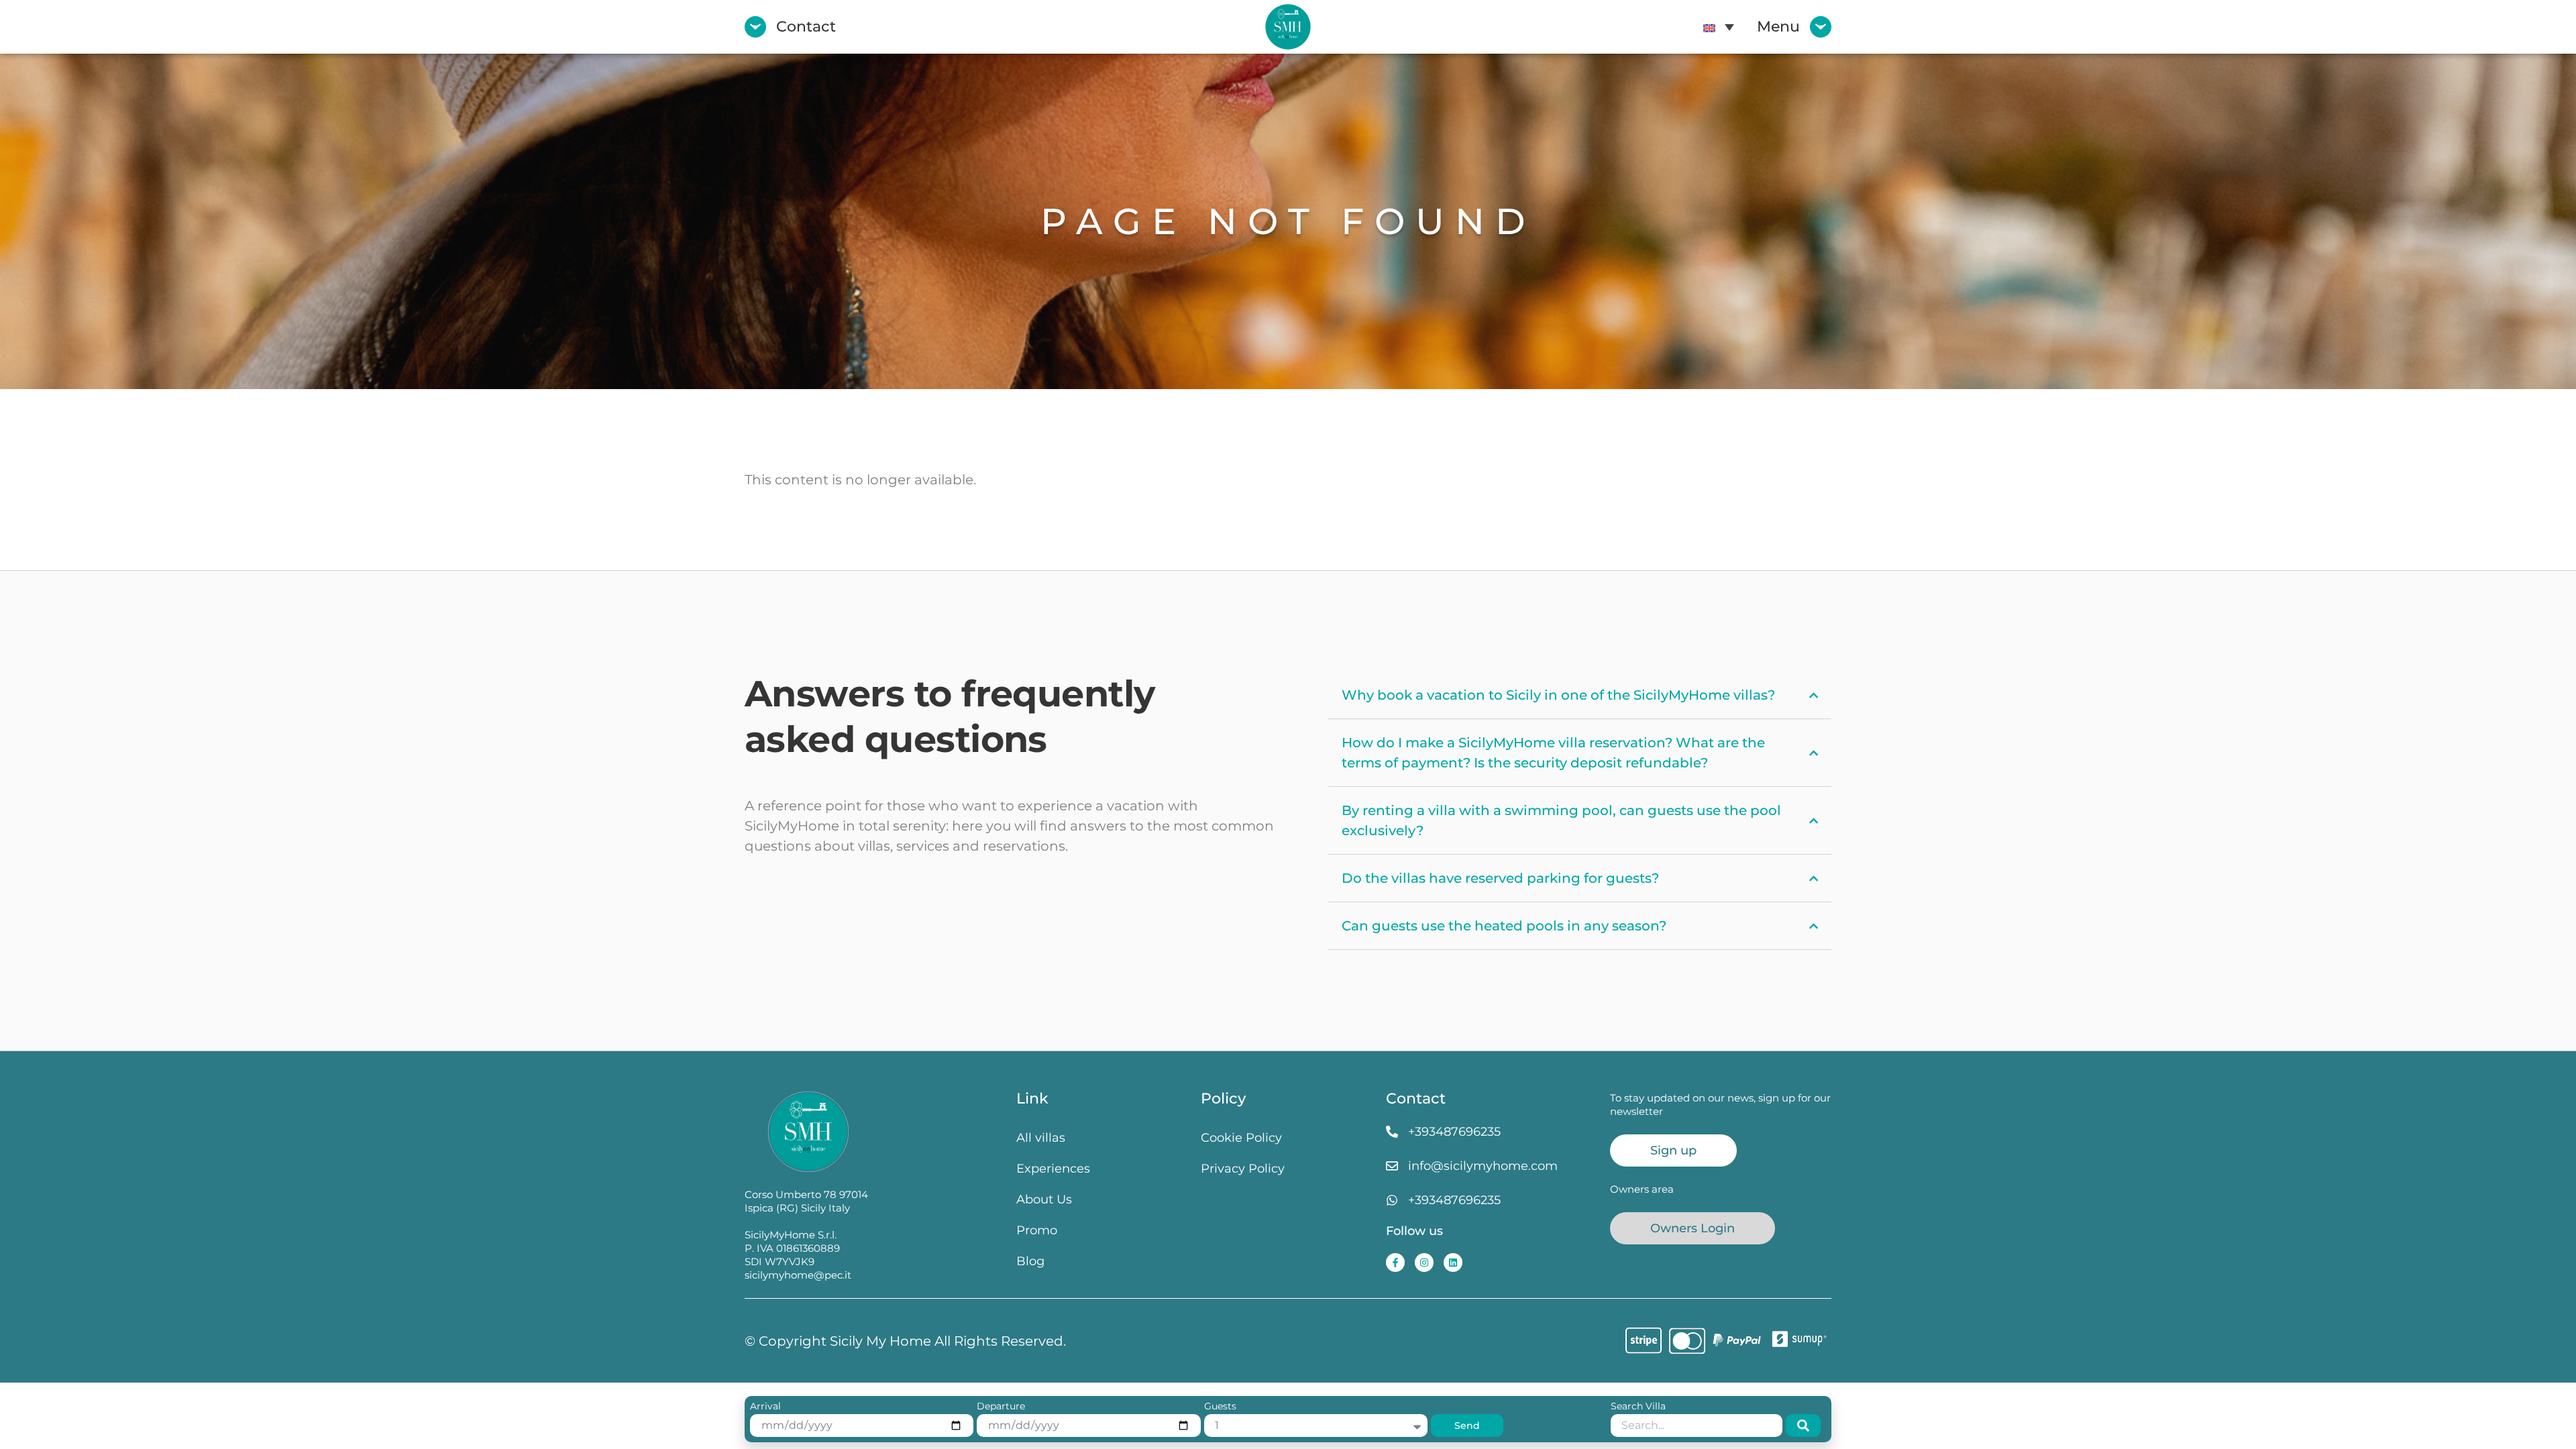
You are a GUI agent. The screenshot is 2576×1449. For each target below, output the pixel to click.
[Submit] (1803, 1426)
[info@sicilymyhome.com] (1392, 1166)
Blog (1030, 1261)
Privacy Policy (1243, 1168)
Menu (1778, 26)
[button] (1719, 27)
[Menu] (1821, 27)
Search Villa (1638, 1407)
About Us (1044, 1199)
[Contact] (755, 27)
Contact (806, 26)
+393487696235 (1454, 1131)
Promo (1037, 1230)
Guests (1220, 1407)
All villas (1041, 1137)
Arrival (765, 1407)
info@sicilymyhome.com (1483, 1166)
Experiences (1053, 1168)
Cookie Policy (1241, 1137)
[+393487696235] (1392, 1132)
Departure (1001, 1407)
